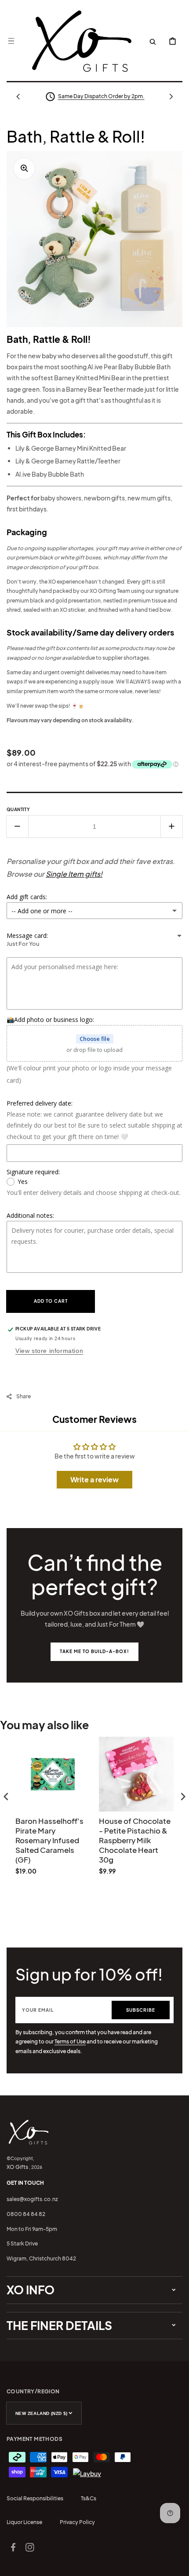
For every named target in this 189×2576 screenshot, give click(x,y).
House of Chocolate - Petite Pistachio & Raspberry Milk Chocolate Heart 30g (135, 1840)
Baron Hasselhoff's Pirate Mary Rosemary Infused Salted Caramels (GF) (49, 1840)
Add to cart (51, 1301)
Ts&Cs (89, 2498)
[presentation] (6, 1796)
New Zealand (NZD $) (42, 2413)
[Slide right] (171, 96)
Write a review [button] (94, 1479)
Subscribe (141, 2010)
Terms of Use (70, 2041)
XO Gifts (17, 2167)
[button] (11, 41)
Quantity (18, 809)
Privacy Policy (77, 2522)
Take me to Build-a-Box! (94, 1651)
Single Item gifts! (74, 874)
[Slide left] (18, 96)
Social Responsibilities (35, 2498)
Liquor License (24, 2522)
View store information (49, 1351)
